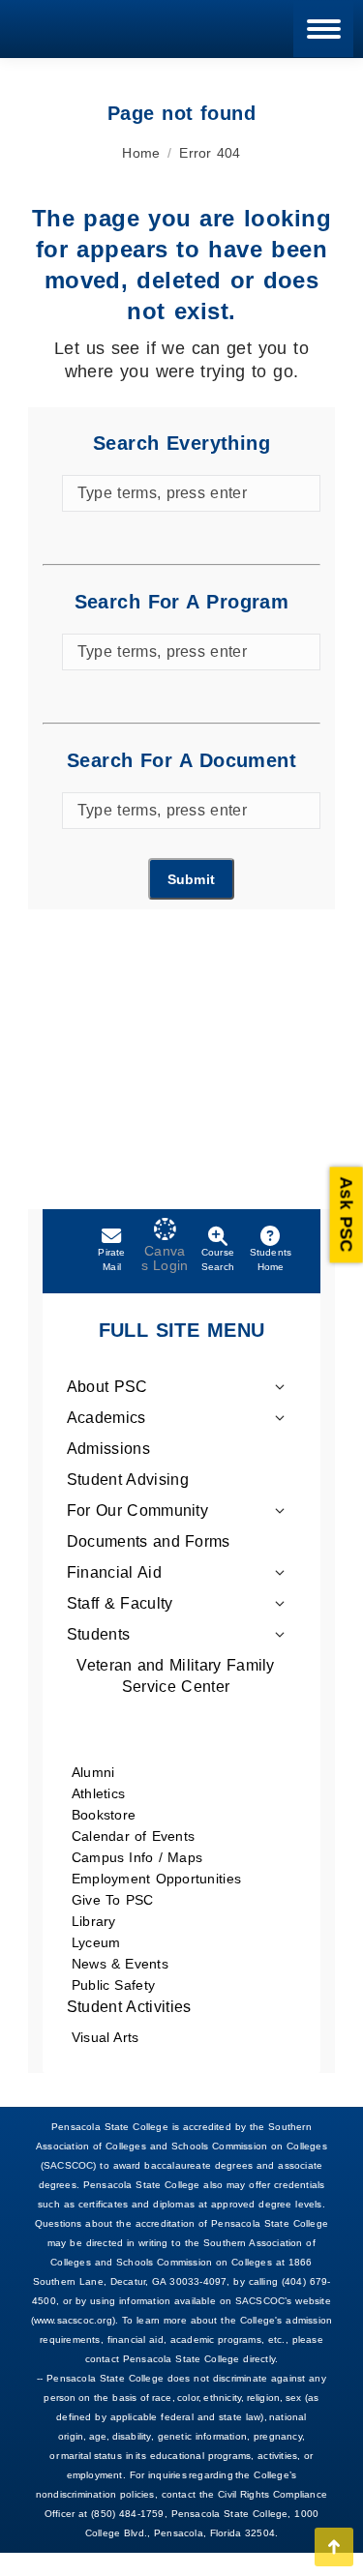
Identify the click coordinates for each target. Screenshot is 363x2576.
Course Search (218, 1259)
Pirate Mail (111, 1259)
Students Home (271, 1259)
